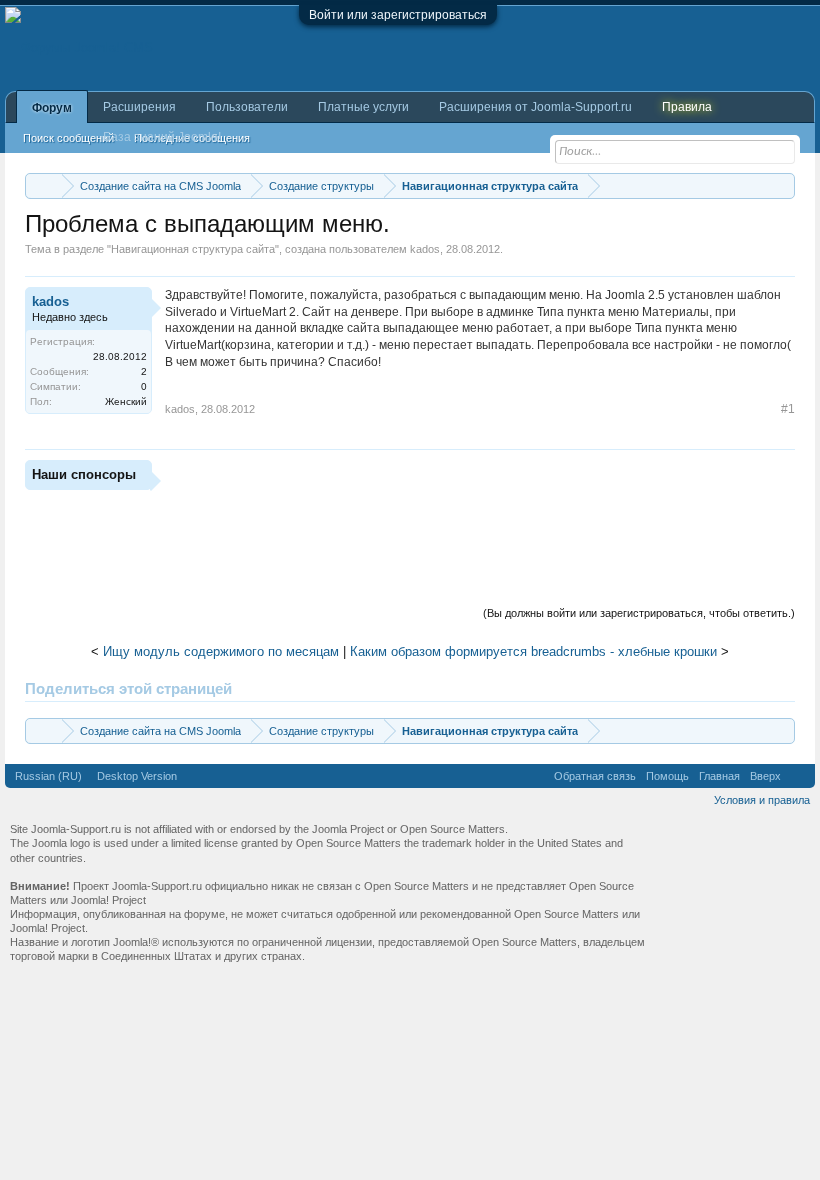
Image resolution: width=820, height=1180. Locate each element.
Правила (687, 107)
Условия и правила (762, 800)
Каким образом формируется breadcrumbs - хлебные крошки (533, 651)
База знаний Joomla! (162, 137)
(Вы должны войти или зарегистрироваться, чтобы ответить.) (639, 613)
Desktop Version (137, 776)
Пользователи (247, 107)
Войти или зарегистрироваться (398, 15)
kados (425, 249)
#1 (788, 409)
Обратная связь (595, 776)
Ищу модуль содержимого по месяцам (221, 651)
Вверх (765, 776)
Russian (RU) (48, 776)
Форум (52, 108)
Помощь (667, 776)
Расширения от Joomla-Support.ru (535, 107)
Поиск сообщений (68, 138)
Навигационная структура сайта (193, 249)
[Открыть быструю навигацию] (782, 185)
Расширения (139, 107)
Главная (719, 776)
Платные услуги (363, 107)
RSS (798, 776)
